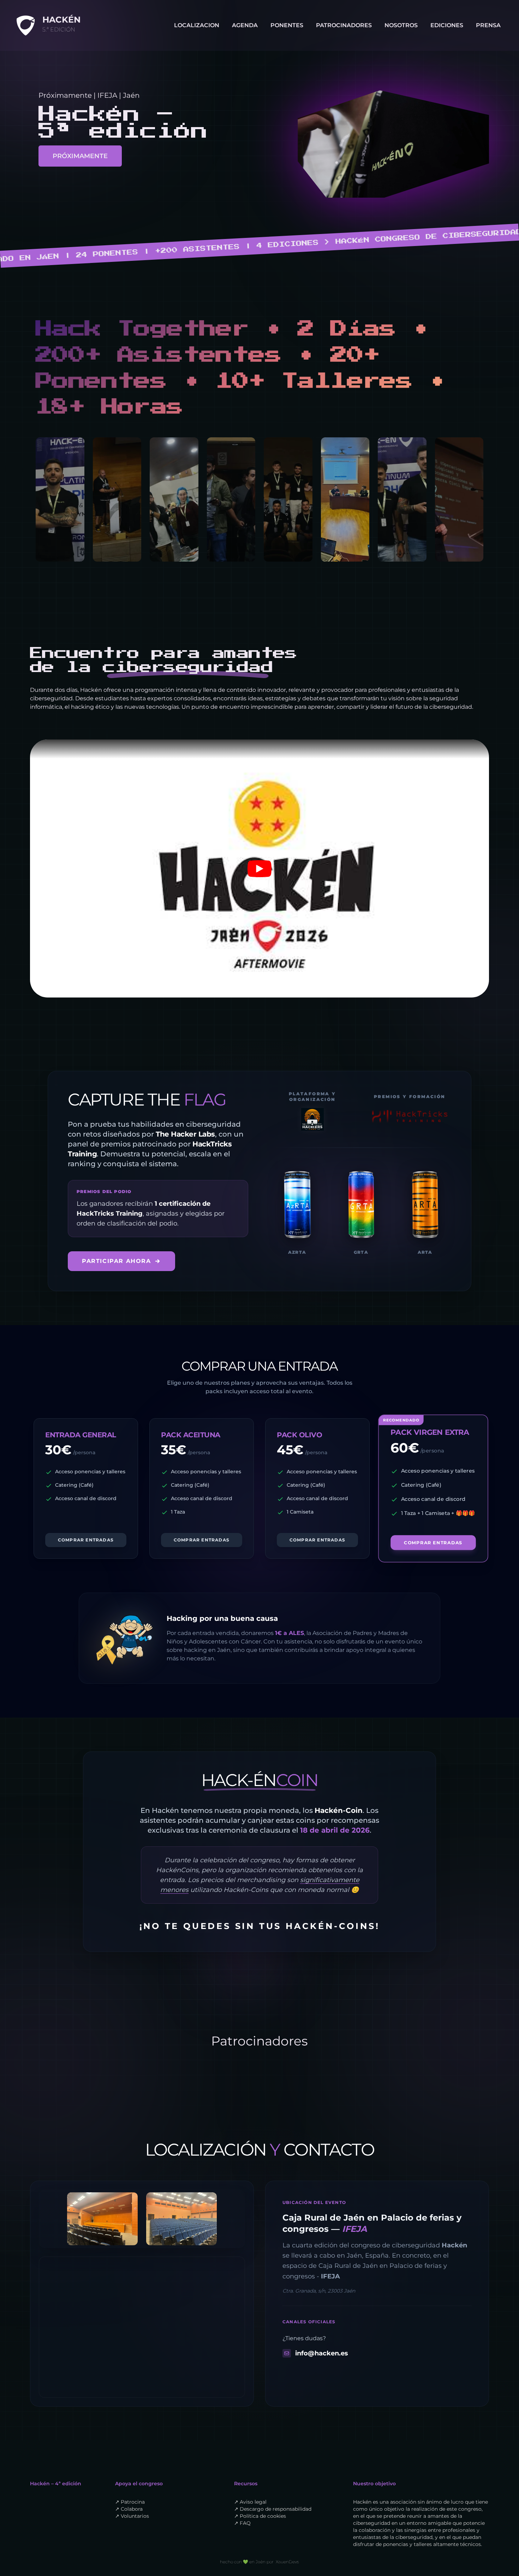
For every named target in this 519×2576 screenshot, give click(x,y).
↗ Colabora (129, 2509)
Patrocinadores (344, 25)
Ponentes (287, 25)
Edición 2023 (458, 36)
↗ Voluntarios (132, 2516)
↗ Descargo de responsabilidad (273, 2509)
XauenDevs (287, 2562)
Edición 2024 (458, 51)
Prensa (488, 25)
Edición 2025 (458, 67)
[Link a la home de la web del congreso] (25, 25)
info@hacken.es (322, 2353)
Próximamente (80, 156)
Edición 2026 (458, 82)
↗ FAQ (242, 2523)
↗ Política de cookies (260, 2516)
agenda (245, 25)
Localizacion (197, 25)
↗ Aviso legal (250, 2502)
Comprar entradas (86, 1540)
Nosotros (401, 25)
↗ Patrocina (130, 2502)
